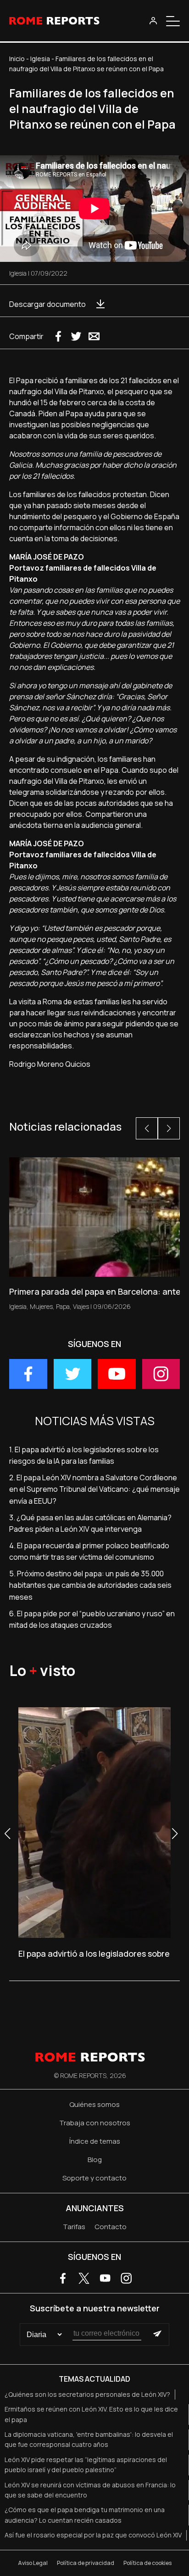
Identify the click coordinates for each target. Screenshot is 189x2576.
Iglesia (40, 59)
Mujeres (41, 1306)
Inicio (17, 59)
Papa (63, 1306)
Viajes (81, 1306)
